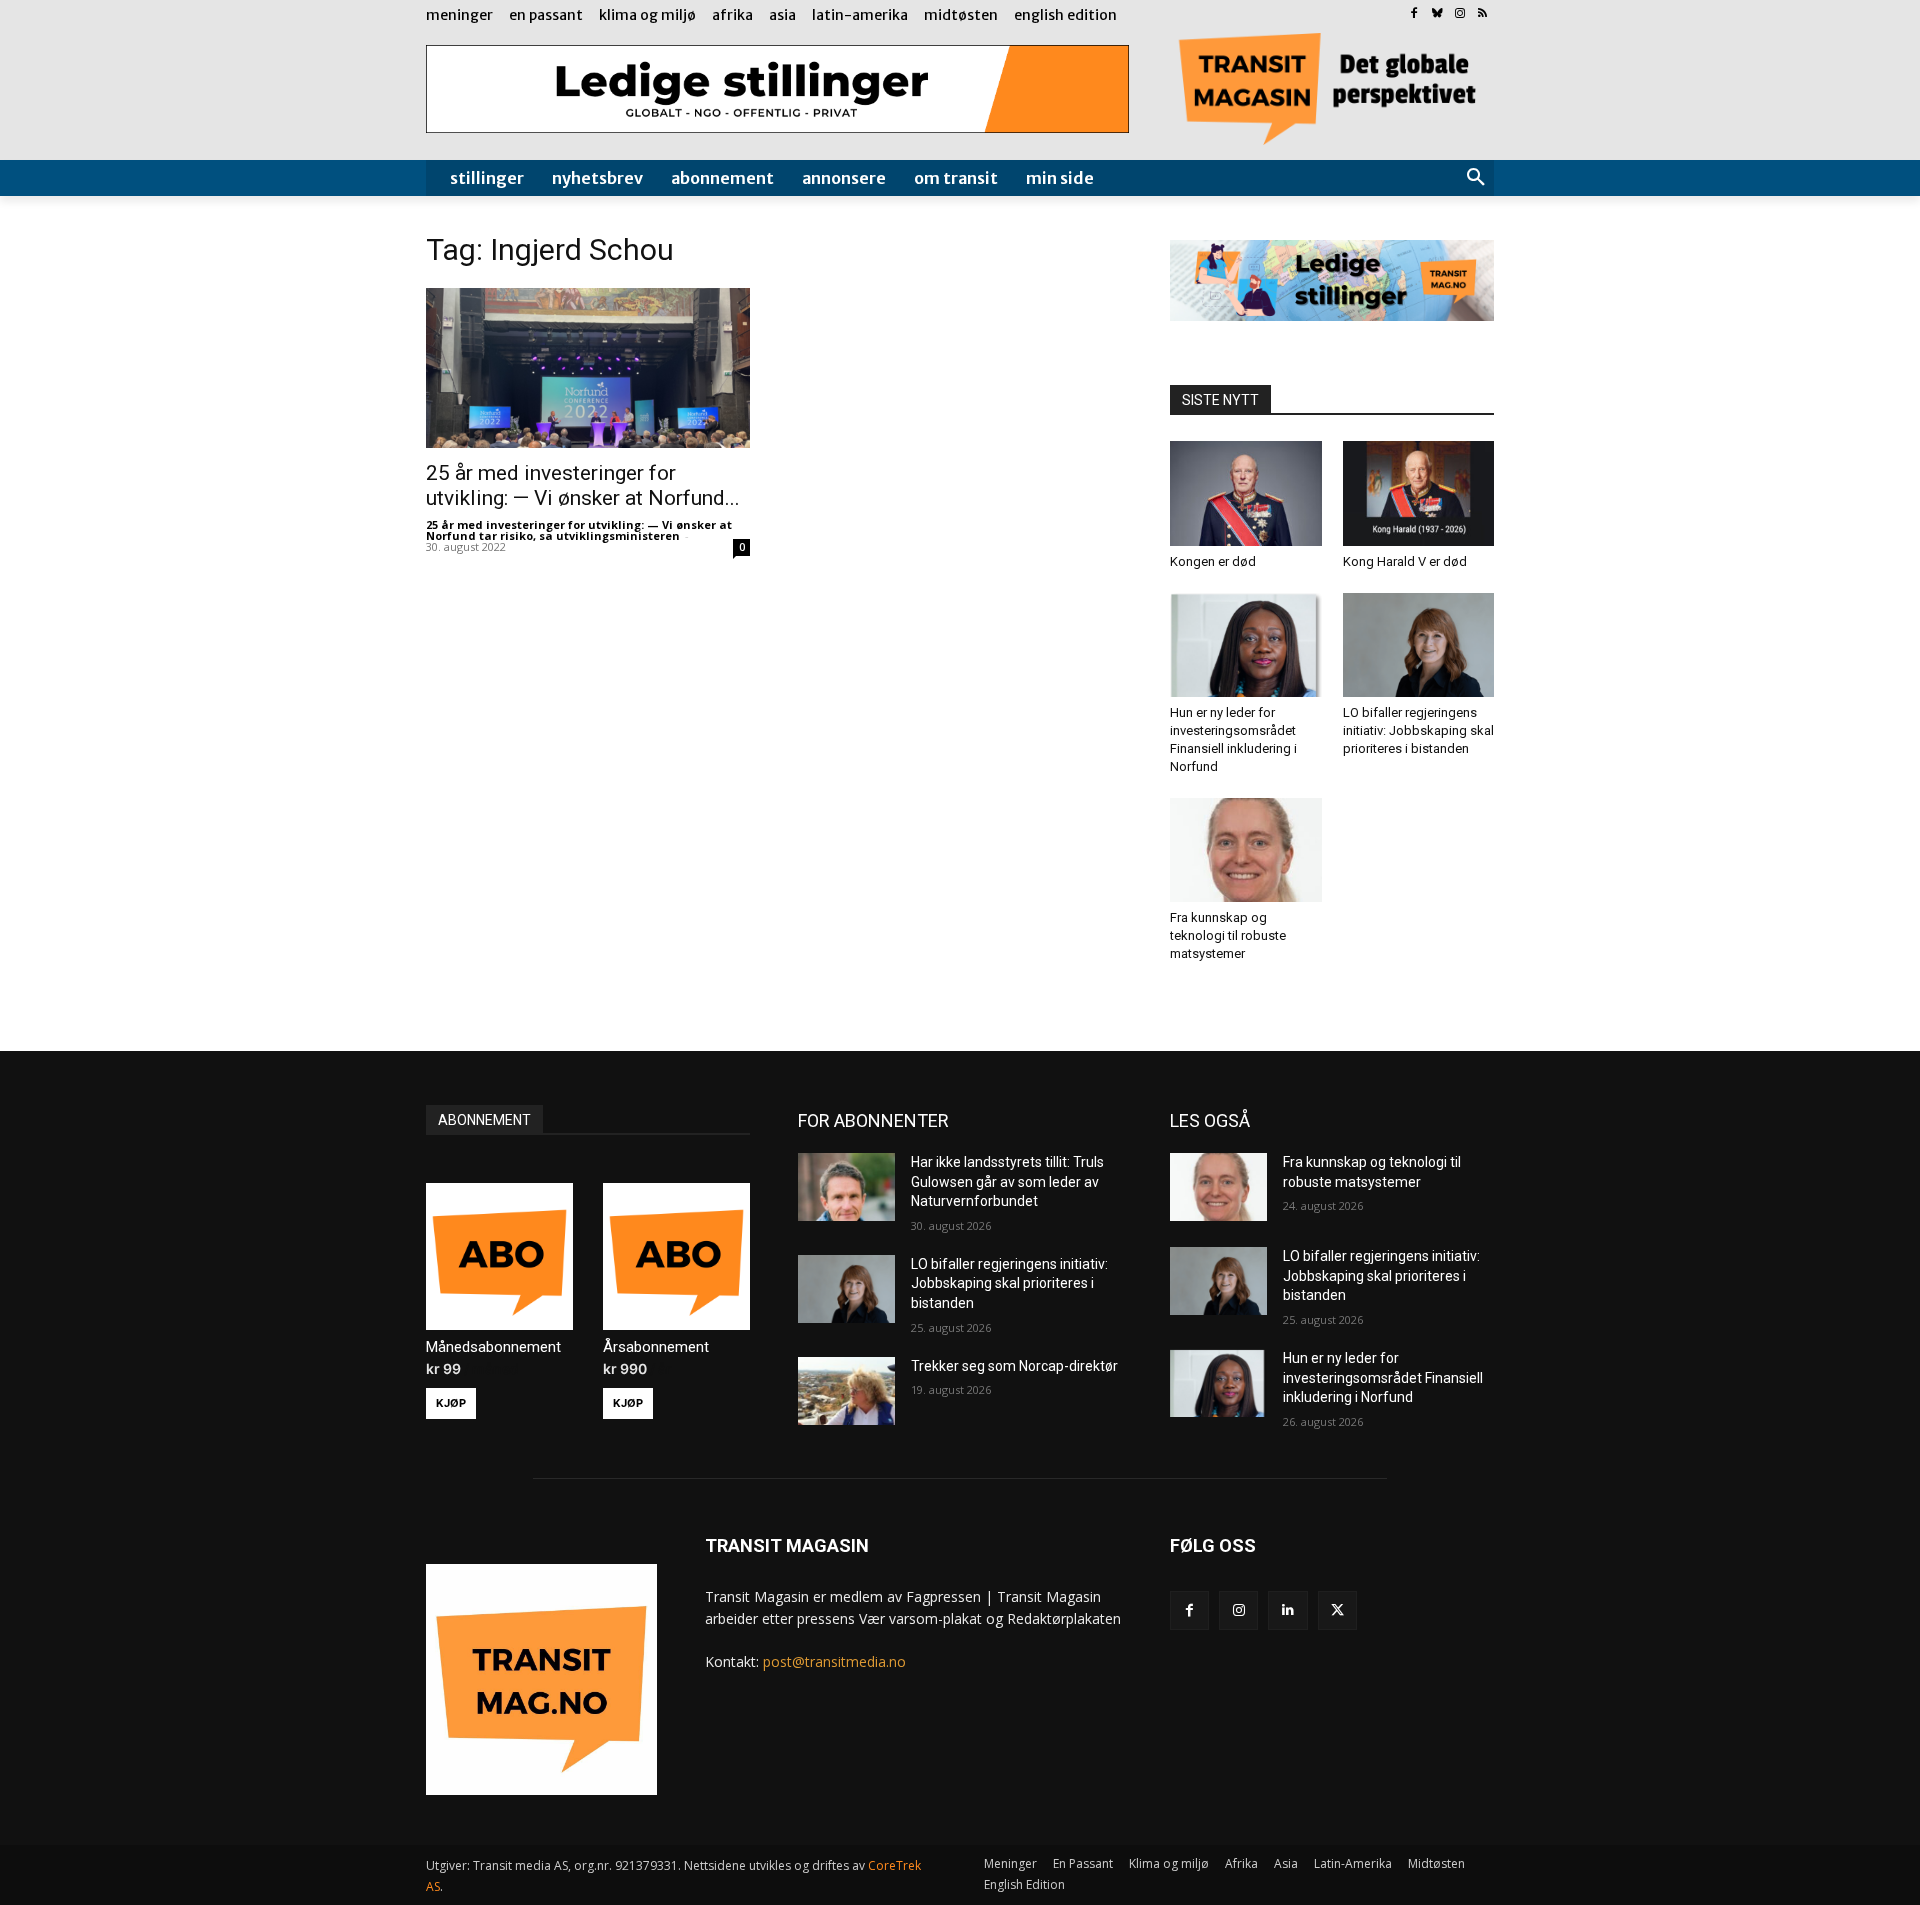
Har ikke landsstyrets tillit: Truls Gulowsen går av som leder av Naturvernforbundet (1007, 1181)
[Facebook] (1414, 14)
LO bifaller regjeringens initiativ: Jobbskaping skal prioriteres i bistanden (1418, 730)
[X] (1337, 1610)
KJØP (451, 1403)
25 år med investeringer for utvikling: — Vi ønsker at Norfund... (583, 485)
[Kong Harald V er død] (1419, 493)
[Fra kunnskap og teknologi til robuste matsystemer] (1246, 850)
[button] (1476, 178)
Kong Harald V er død (1405, 561)
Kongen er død (1213, 561)
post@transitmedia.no (834, 1661)
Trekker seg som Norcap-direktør (1014, 1366)
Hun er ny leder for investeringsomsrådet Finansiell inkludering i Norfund (1383, 1377)
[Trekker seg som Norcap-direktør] (846, 1391)
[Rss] (1482, 14)
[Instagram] (1459, 14)
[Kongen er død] (1246, 493)
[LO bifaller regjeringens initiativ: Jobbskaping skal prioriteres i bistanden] (1419, 645)
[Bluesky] (1437, 14)
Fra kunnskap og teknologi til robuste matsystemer (1228, 935)
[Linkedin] (1287, 1610)
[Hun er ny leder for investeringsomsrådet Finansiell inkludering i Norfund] (1246, 645)
